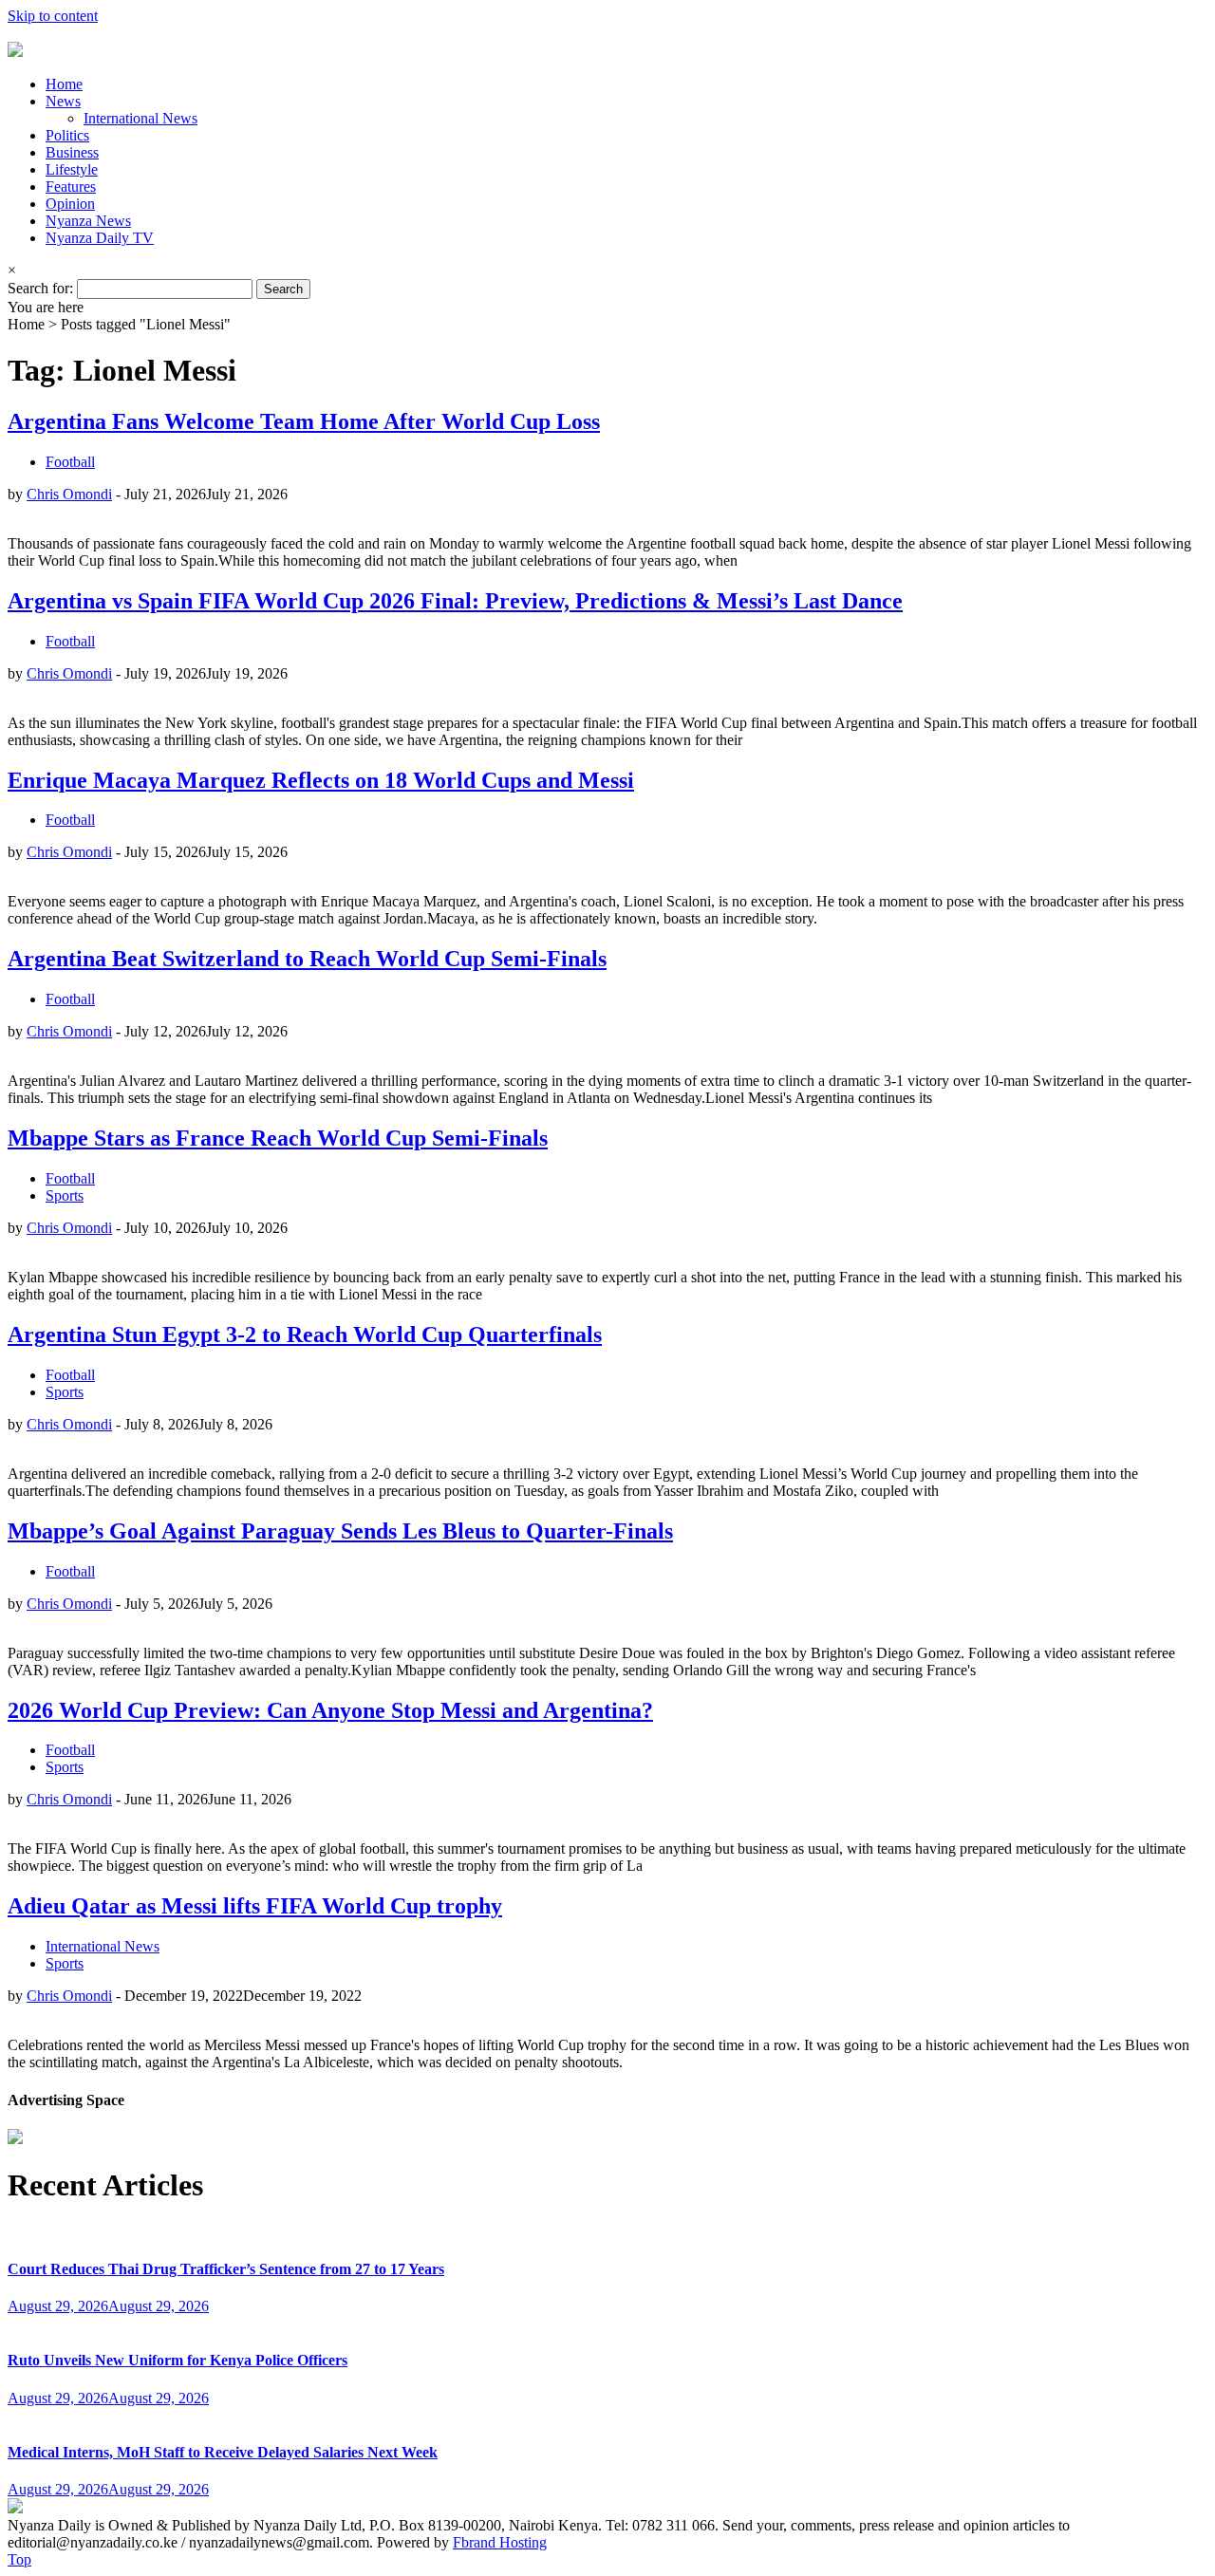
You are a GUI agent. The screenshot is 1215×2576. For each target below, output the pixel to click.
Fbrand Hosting (500, 2542)
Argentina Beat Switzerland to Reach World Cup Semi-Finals (307, 959)
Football (70, 462)
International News (140, 118)
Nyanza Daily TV (100, 238)
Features (71, 187)
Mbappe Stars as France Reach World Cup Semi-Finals (278, 1138)
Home (64, 84)
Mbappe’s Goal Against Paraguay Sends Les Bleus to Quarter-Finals (340, 1531)
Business (72, 152)
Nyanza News (88, 221)
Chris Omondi (69, 494)
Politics (67, 135)
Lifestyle (72, 169)
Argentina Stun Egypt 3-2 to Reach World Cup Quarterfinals (305, 1335)
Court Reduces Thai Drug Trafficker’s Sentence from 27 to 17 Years (226, 2269)
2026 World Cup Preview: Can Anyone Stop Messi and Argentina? (330, 1710)
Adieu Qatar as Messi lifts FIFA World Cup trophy (255, 1906)
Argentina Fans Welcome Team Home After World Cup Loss (304, 421)
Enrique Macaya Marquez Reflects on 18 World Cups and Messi (321, 780)
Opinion (70, 204)
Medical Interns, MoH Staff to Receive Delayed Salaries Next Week (223, 2452)
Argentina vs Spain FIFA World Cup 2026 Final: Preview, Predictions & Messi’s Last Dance (455, 601)
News (63, 101)
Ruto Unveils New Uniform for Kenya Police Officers (178, 2360)
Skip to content (53, 16)
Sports (65, 1195)
